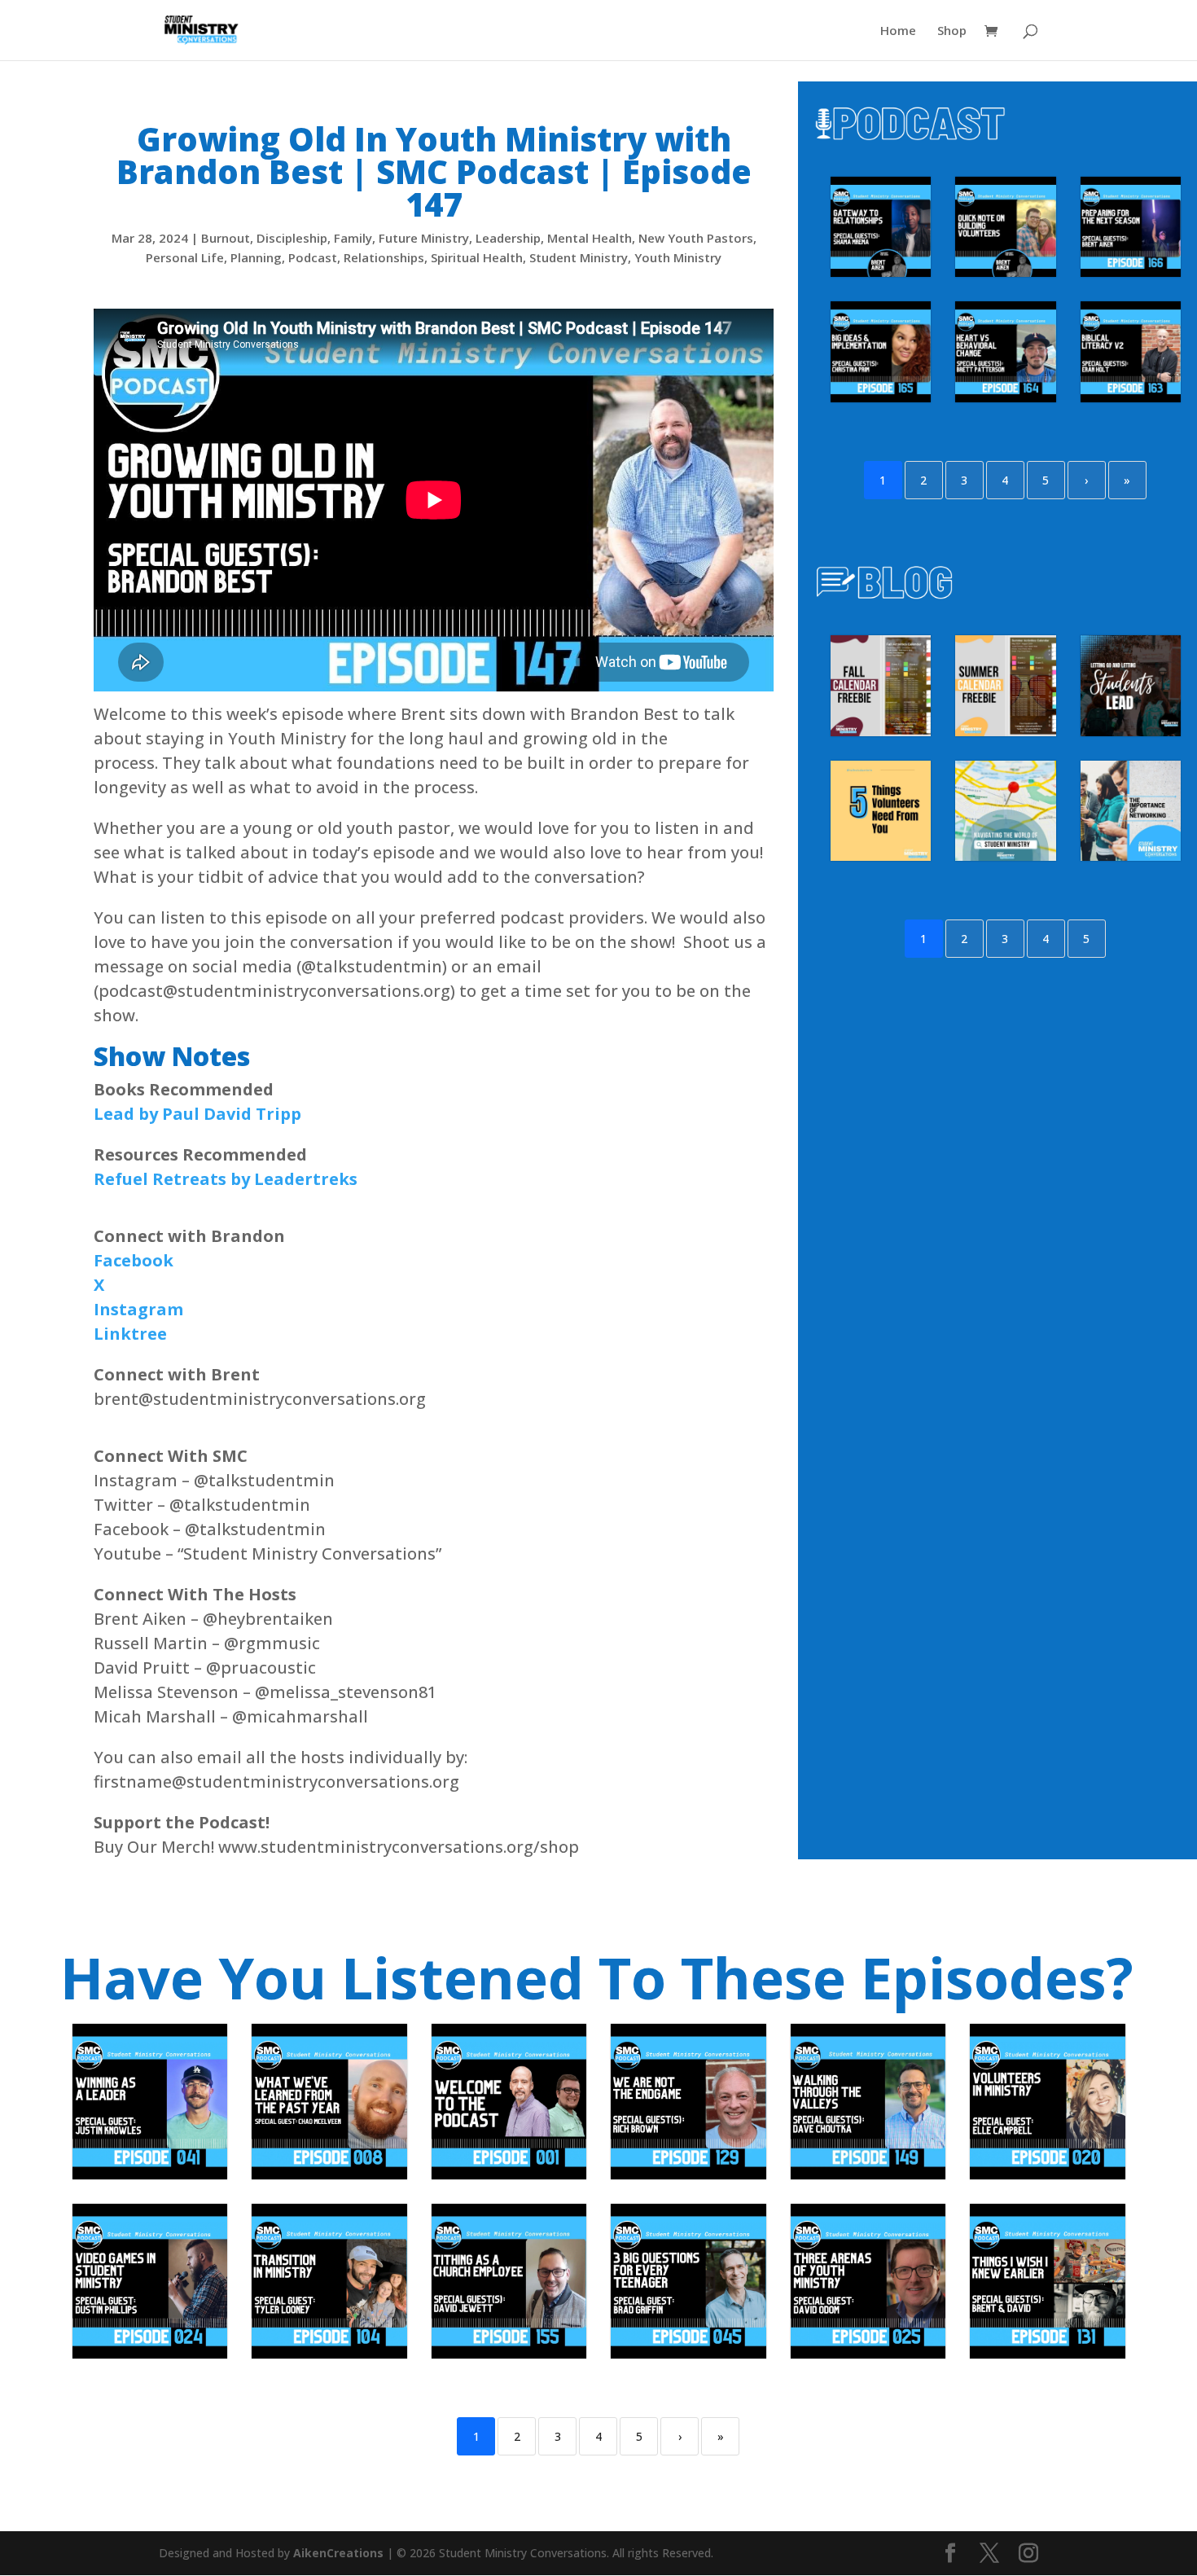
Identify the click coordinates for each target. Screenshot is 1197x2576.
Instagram (138, 1309)
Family (353, 238)
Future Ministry (424, 238)
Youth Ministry (678, 257)
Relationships (384, 257)
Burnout (226, 238)
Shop (952, 31)
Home (898, 31)
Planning (256, 257)
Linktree (130, 1334)
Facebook (134, 1260)
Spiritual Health (477, 257)
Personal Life (185, 257)
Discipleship (292, 238)
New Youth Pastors (696, 238)
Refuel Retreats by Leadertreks (226, 1179)
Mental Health (590, 238)
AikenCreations (340, 2553)
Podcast (313, 257)
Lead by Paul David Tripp (197, 1114)
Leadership (508, 238)
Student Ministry (579, 257)
